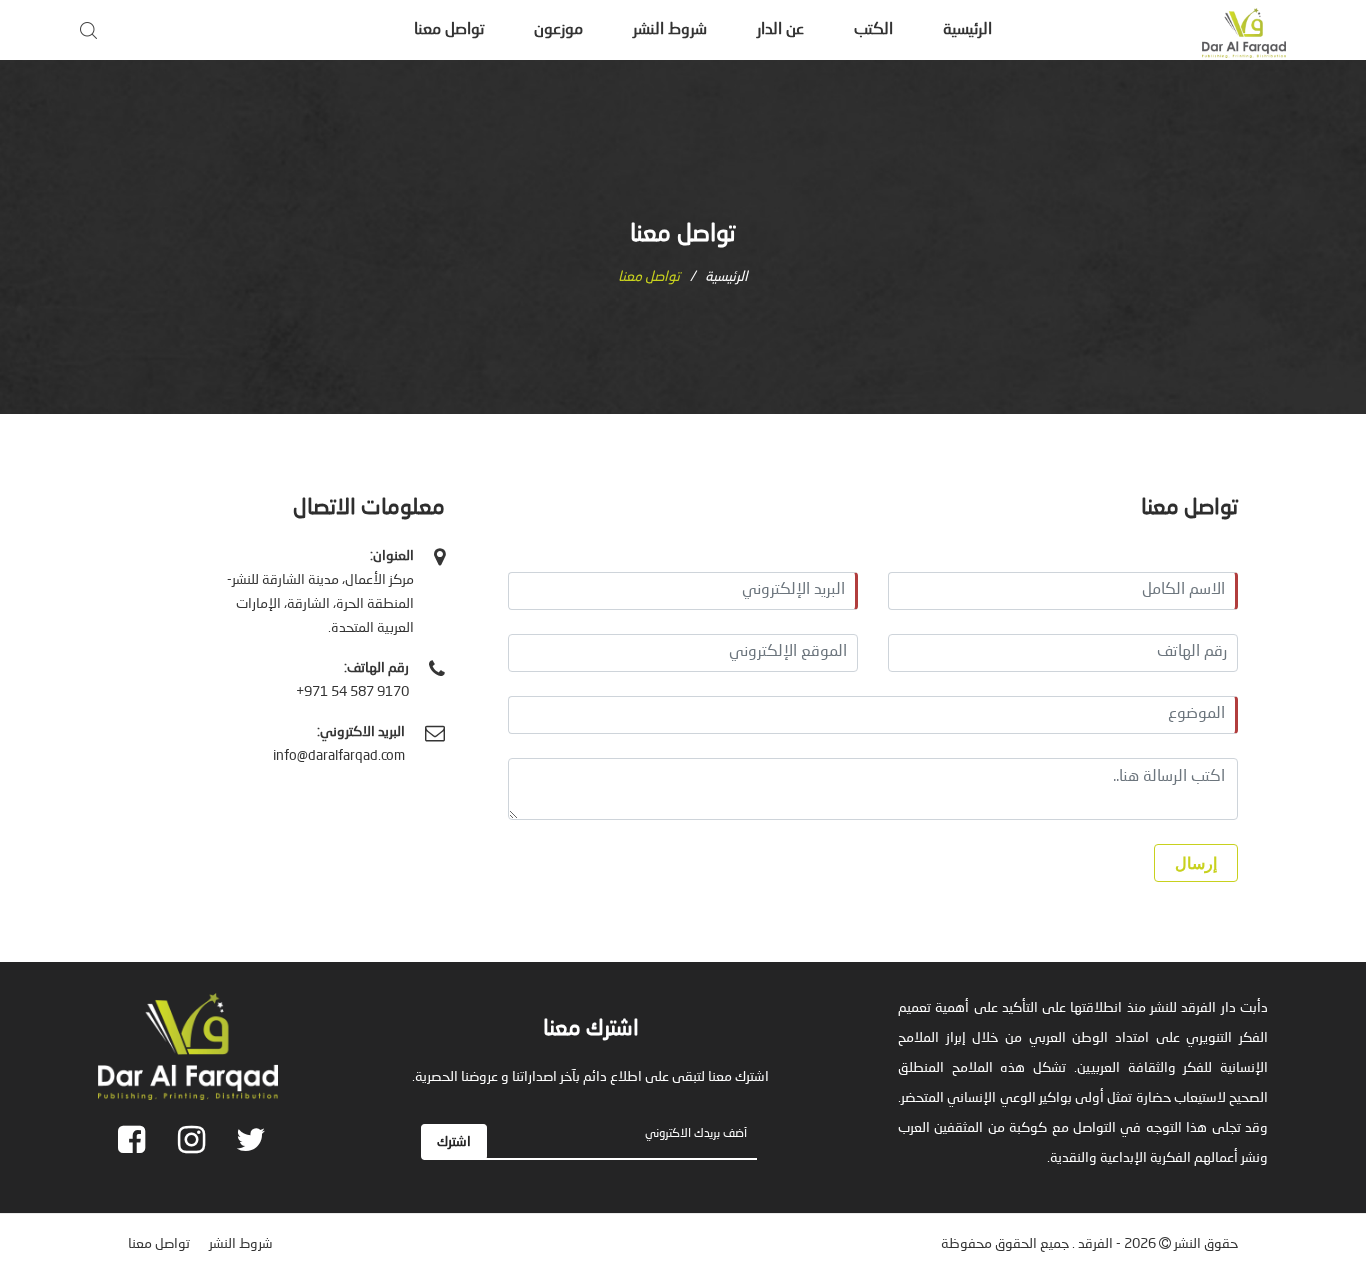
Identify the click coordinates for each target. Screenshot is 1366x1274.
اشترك (454, 1142)
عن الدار (780, 30)
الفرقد (1095, 1244)
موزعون (558, 30)
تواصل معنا (449, 30)
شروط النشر (670, 30)
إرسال (1196, 863)
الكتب (873, 30)
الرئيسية (967, 30)
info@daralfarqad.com (339, 756)
